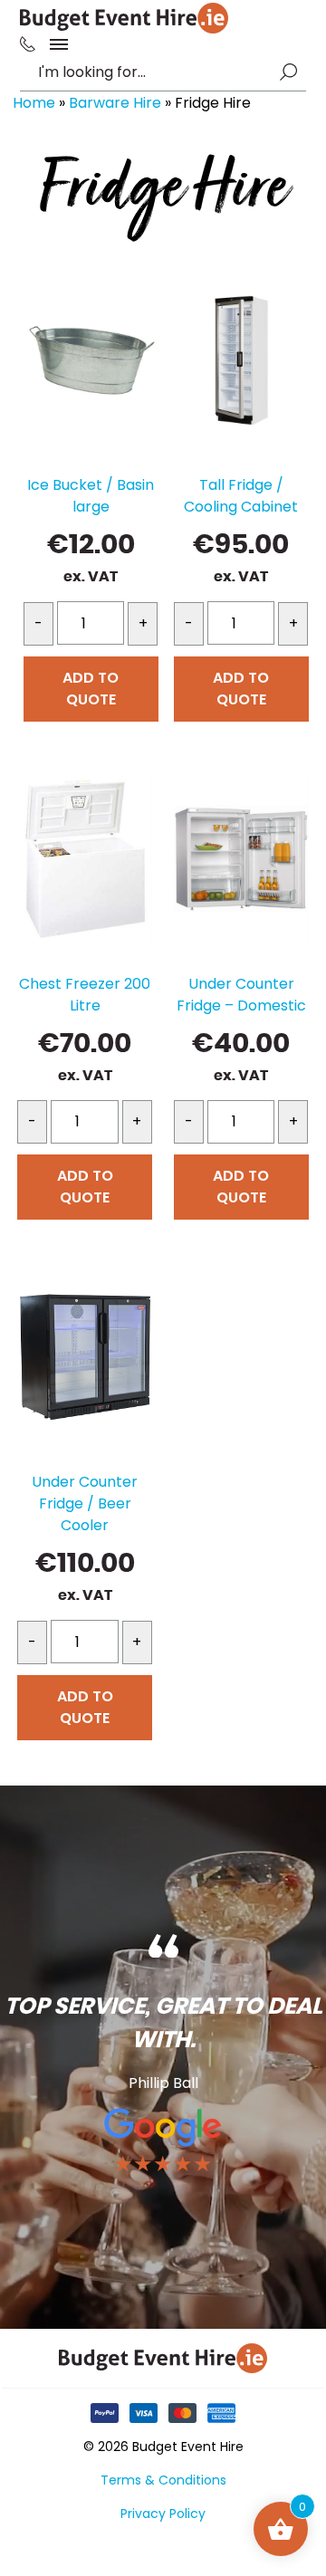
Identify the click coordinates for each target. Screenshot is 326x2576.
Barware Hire (115, 103)
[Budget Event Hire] (124, 18)
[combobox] (154, 72)
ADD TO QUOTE (91, 689)
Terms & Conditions (163, 2480)
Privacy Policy (163, 2514)
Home (34, 103)
